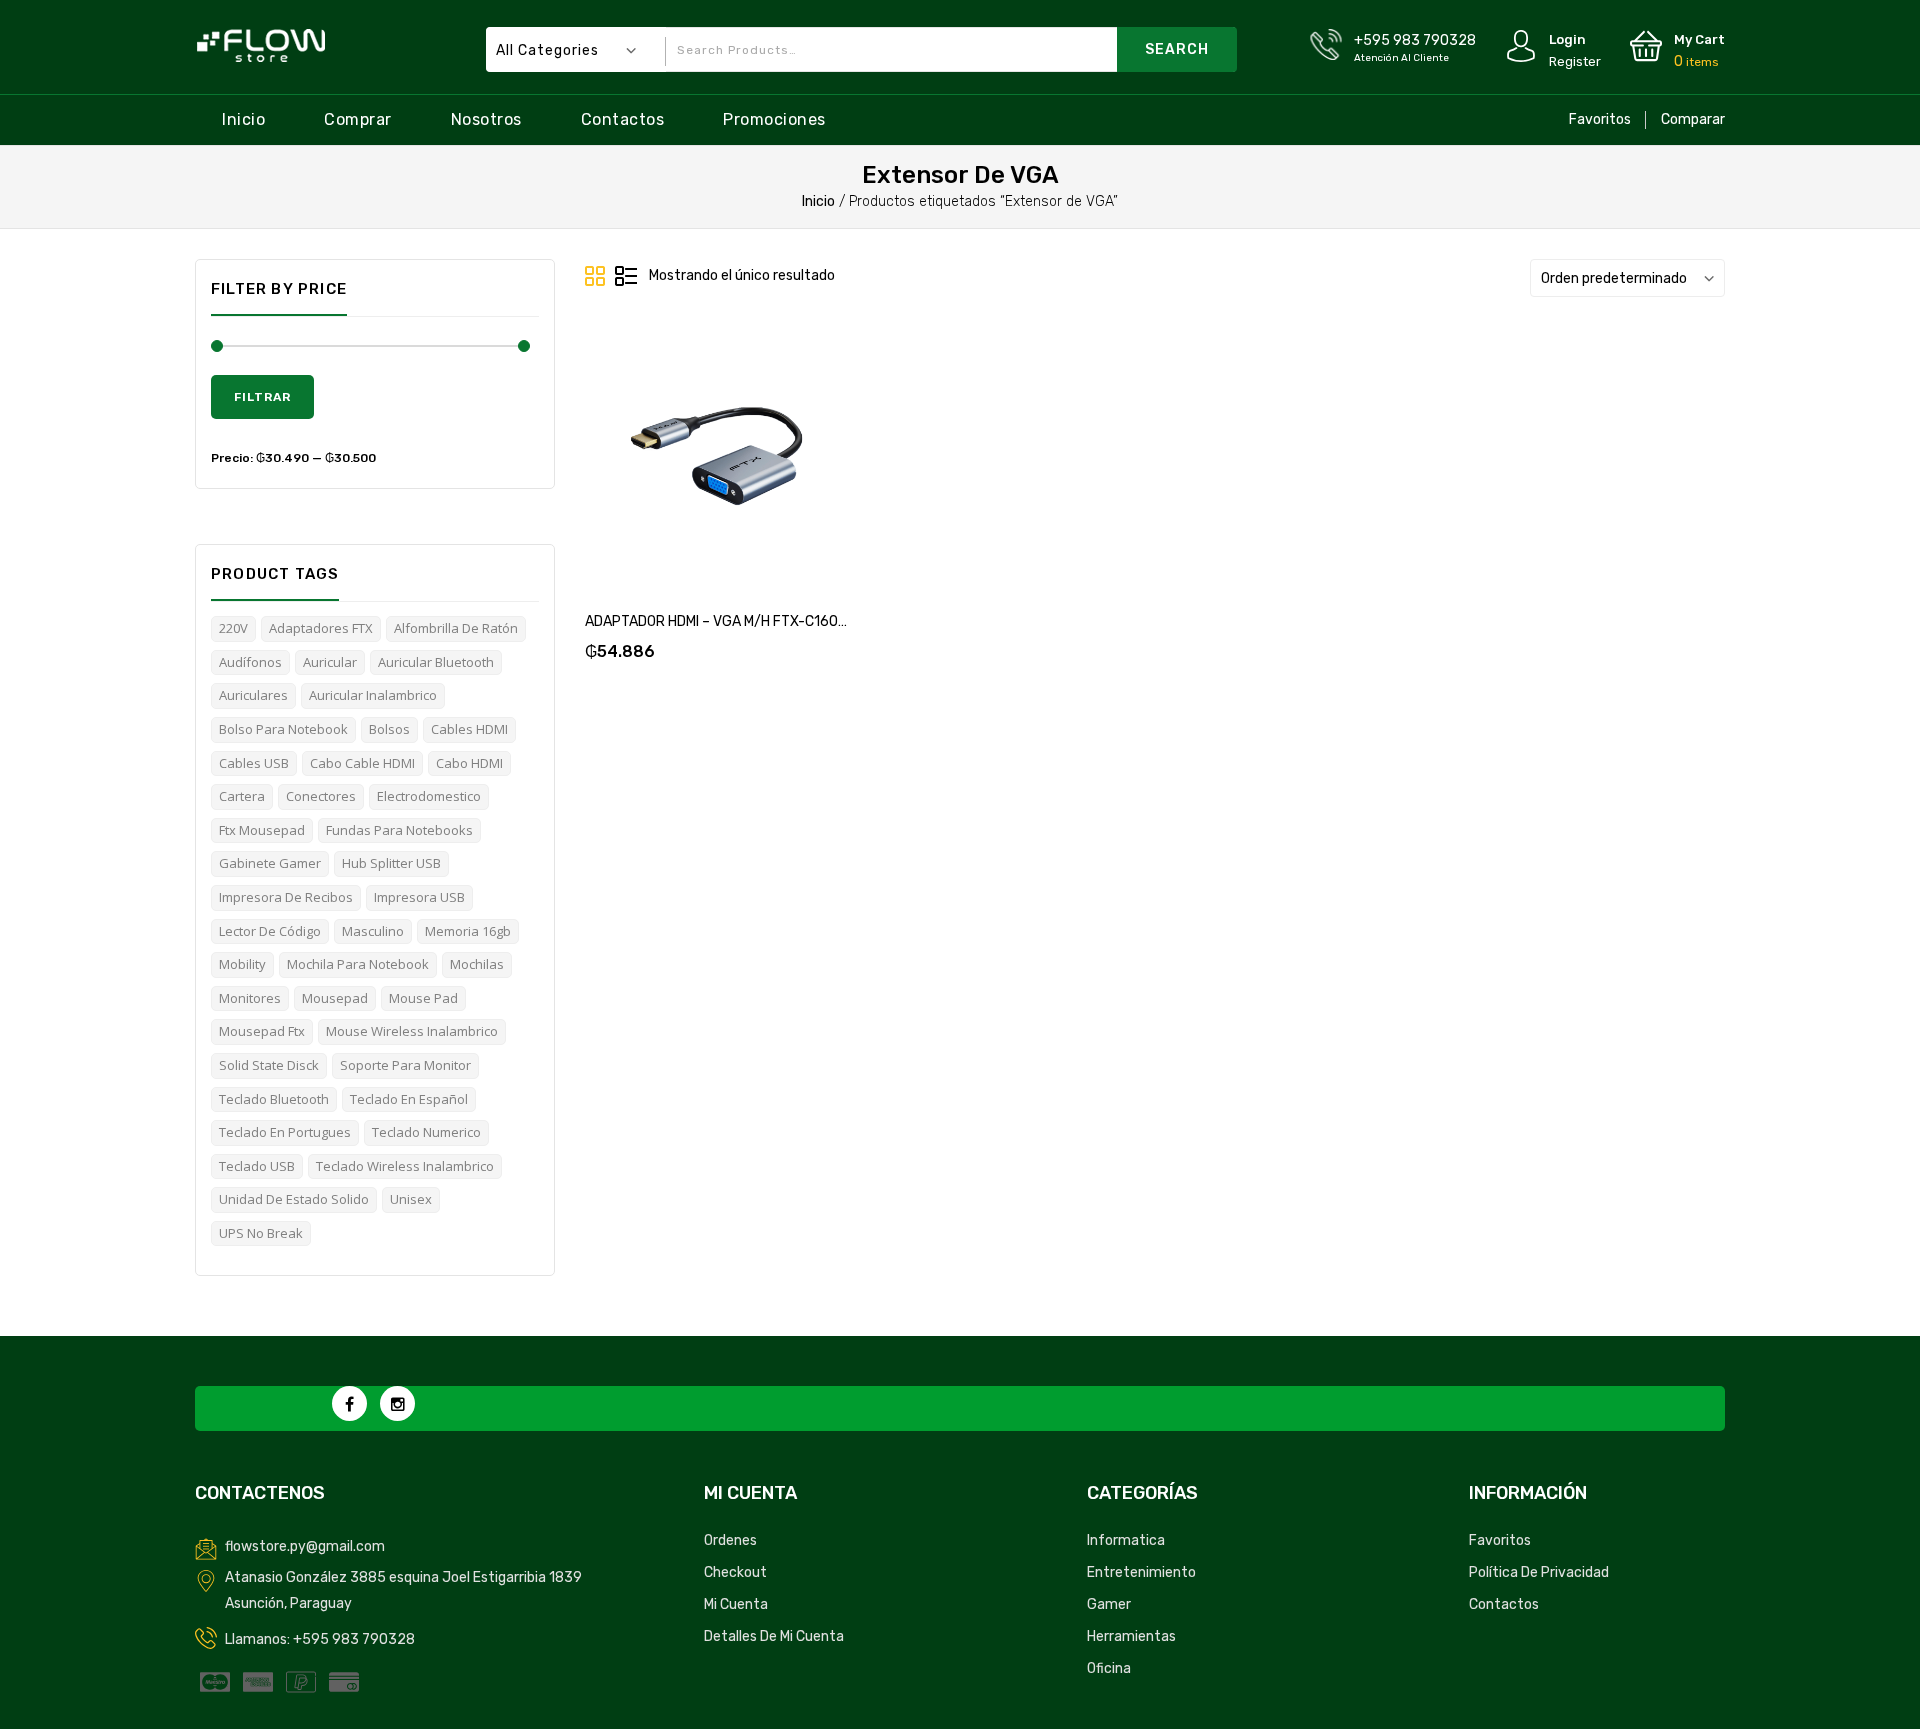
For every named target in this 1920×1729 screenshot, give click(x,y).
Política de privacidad (1539, 1572)
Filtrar (262, 397)
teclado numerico (426, 1132)
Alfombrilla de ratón (456, 628)
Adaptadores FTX (321, 628)
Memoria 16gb (468, 931)
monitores (250, 998)
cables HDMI (469, 729)
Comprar (358, 119)
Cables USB (254, 763)
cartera (242, 796)
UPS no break (261, 1233)
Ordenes (730, 1540)
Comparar (1693, 119)
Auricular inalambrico (373, 695)
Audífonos (250, 662)
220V (233, 628)
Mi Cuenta (736, 1604)
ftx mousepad (262, 830)
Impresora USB (419, 897)
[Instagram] (397, 1403)
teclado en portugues (285, 1132)
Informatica (1126, 1540)
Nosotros (486, 119)
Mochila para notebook (358, 964)
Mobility (242, 964)
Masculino (373, 931)
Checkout (735, 1572)
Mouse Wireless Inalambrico (412, 1031)
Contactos (623, 119)
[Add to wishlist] (692, 460)
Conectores (321, 796)
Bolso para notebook (283, 729)
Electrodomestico (429, 796)
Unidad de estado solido (294, 1199)
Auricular (330, 662)
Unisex (411, 1199)
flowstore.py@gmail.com (305, 1546)
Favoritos (1600, 119)
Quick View (788, 460)
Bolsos (389, 729)
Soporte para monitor (405, 1065)
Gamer (1109, 1604)
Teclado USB (257, 1166)
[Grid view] (596, 277)
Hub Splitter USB (391, 863)
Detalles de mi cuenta (774, 1636)
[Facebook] (349, 1403)
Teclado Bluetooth (274, 1099)
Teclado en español (409, 1099)
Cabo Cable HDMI (362, 763)
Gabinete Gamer (270, 863)
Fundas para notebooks (399, 830)
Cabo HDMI (469, 763)
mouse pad (423, 998)
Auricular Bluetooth (436, 662)
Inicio (243, 119)
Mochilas (477, 964)
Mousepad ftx (262, 1031)
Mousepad (335, 998)
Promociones (774, 119)
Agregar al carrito (644, 460)
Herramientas (1131, 1636)
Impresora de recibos (286, 897)
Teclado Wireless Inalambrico (405, 1166)
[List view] (626, 277)
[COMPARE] (740, 460)
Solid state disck (269, 1065)
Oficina (1109, 1668)
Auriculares (253, 695)
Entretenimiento (1141, 1572)
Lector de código (270, 931)
